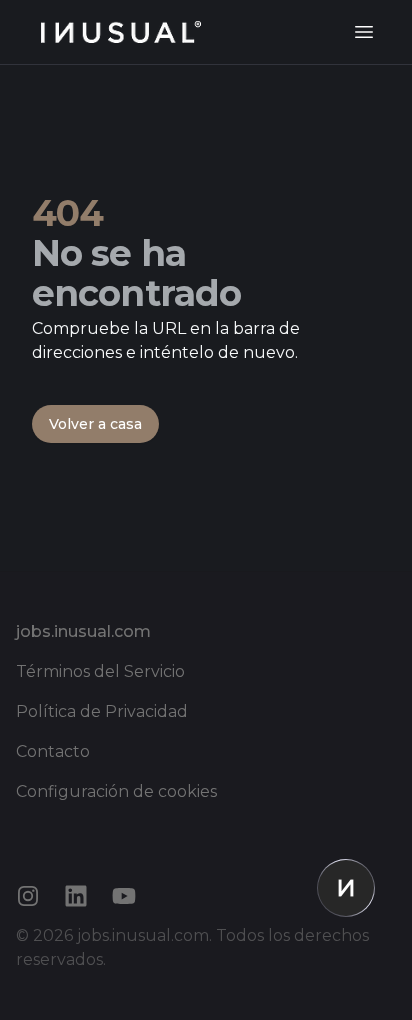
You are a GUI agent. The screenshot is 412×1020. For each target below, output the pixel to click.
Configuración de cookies (116, 791)
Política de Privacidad (102, 711)
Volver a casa (95, 424)
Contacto (53, 751)
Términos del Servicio (100, 671)
